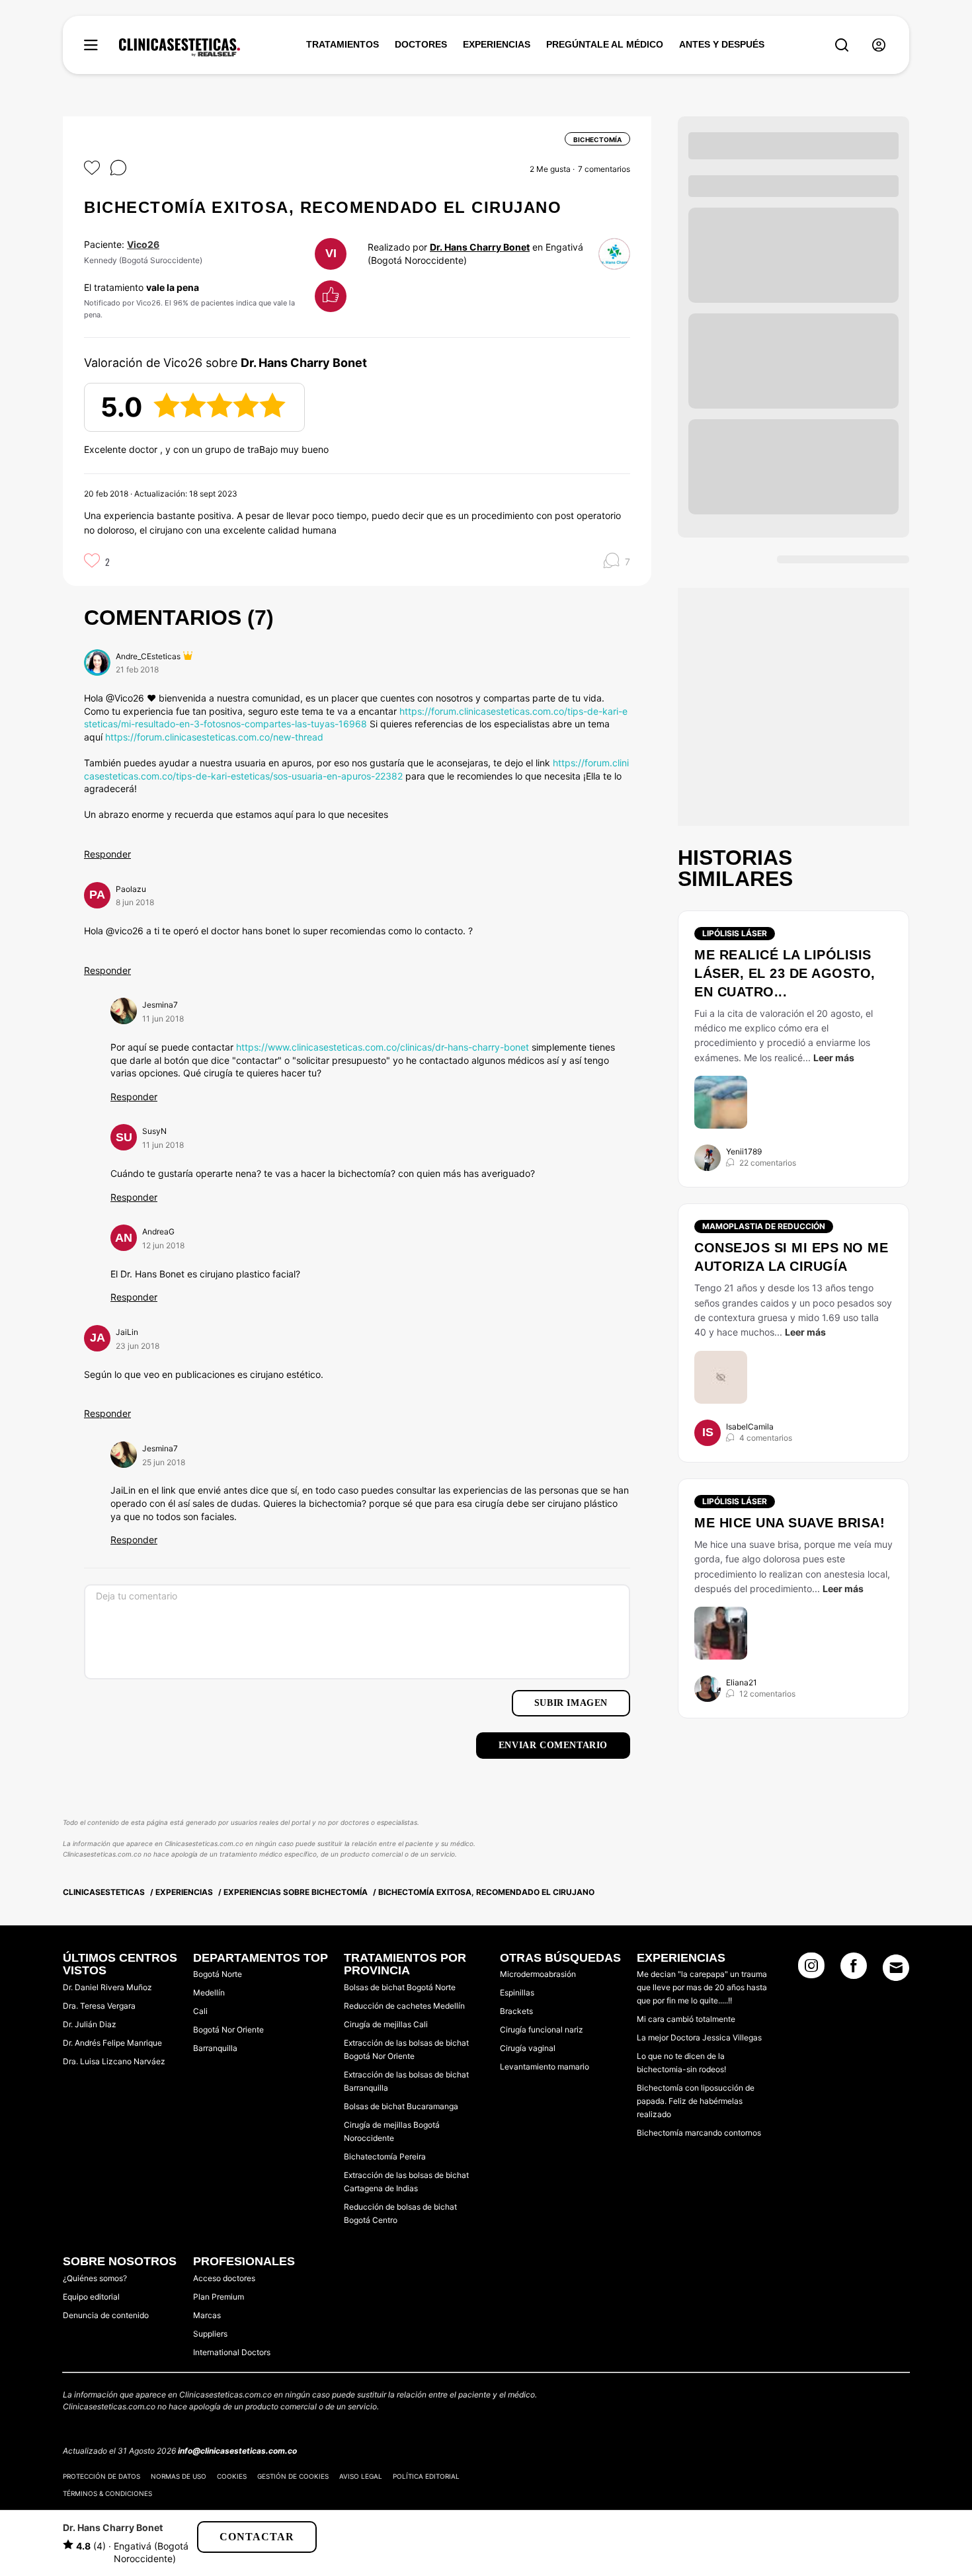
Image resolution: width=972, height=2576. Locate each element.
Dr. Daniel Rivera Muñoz (107, 1987)
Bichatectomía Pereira (385, 2156)
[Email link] (896, 1968)
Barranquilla (215, 2048)
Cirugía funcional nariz (542, 2030)
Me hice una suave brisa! (790, 1523)
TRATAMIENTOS (343, 44)
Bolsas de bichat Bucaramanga (401, 2106)
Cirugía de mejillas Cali (386, 2024)
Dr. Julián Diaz (90, 2024)
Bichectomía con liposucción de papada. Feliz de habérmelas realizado (696, 2101)
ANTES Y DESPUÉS (722, 44)
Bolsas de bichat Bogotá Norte (400, 1987)
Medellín (209, 1992)
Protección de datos (101, 2476)
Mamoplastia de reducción (764, 1226)
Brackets (516, 2011)
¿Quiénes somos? (95, 2278)
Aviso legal (361, 2476)
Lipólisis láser (735, 933)
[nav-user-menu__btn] (879, 45)
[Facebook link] (854, 1970)
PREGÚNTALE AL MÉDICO (605, 44)
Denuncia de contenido (106, 2315)
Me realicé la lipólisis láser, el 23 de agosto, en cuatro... (785, 973)
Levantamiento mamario (545, 2067)
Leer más (834, 1058)
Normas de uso (179, 2476)
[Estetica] (180, 48)
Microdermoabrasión (538, 1974)
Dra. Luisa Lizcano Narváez (114, 2061)
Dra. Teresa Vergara (99, 2006)
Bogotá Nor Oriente (228, 2030)
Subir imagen (571, 1703)
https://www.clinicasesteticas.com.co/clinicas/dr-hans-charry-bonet (383, 1047)
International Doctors (232, 2352)
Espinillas (517, 1992)
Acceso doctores (224, 2278)
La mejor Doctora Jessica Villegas (699, 2037)
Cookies (232, 2476)
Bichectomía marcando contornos (699, 2133)
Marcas (207, 2315)
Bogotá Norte (218, 1974)
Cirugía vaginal (528, 2048)
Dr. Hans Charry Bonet (480, 247)
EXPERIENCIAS (497, 44)
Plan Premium (219, 2297)
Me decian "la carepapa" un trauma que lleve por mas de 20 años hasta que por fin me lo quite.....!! (702, 1987)
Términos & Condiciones (107, 2493)
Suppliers (210, 2334)
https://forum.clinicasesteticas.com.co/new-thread (214, 737)
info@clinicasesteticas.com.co (237, 2451)
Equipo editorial (91, 2297)
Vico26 (143, 244)
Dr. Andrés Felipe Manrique (112, 2043)
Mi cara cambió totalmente (686, 2019)
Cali (200, 2011)
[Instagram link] (811, 1970)
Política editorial (426, 2476)
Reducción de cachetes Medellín (404, 2006)
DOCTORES (421, 44)
